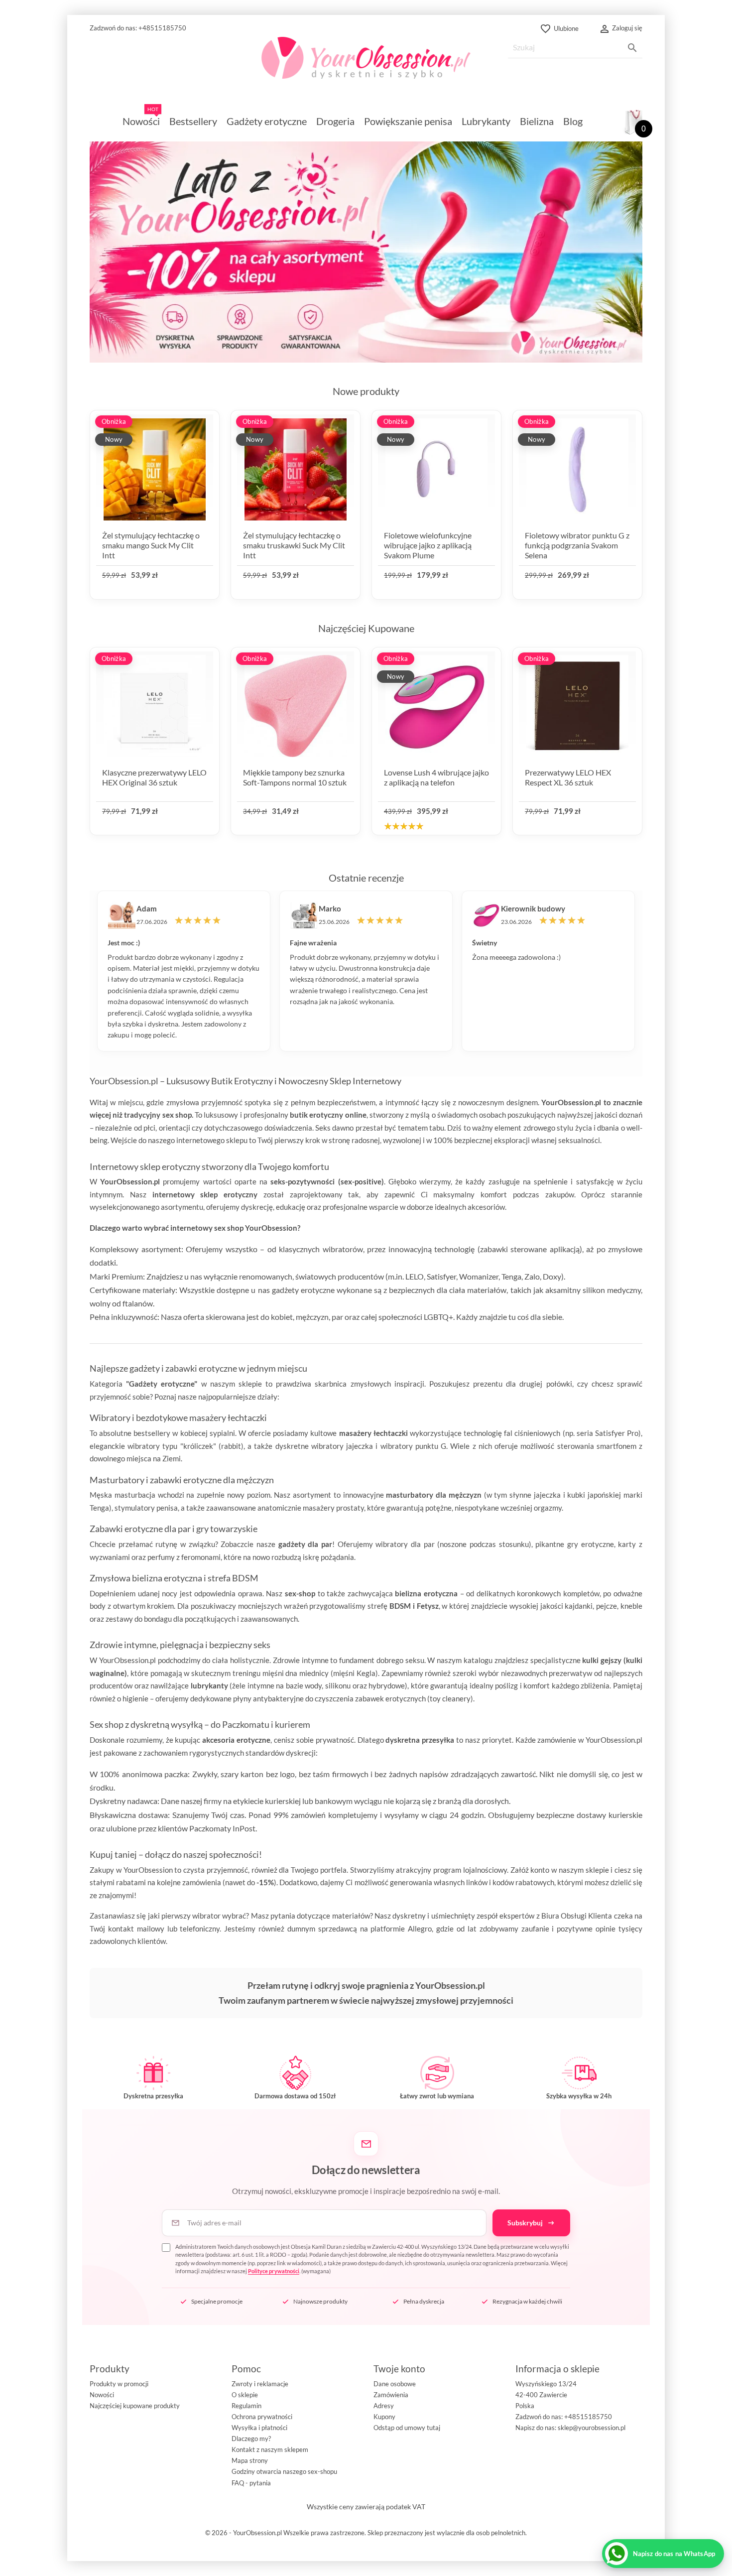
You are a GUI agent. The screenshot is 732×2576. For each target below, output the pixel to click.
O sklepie (245, 2395)
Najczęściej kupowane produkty (135, 2406)
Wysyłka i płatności (259, 2428)
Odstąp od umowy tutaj (407, 2428)
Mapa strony (250, 2460)
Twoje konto (399, 2369)
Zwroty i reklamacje (260, 2384)
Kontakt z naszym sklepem (270, 2449)
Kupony (384, 2417)
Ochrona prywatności (262, 2417)
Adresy (384, 2406)
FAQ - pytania (251, 2483)
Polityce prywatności (274, 2271)
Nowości (102, 2395)
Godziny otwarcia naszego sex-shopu (284, 2471)
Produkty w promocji (119, 2384)
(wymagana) (372, 2259)
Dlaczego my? (251, 2439)
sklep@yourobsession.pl (592, 2428)
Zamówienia (391, 2395)
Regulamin (246, 2406)
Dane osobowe (395, 2384)
